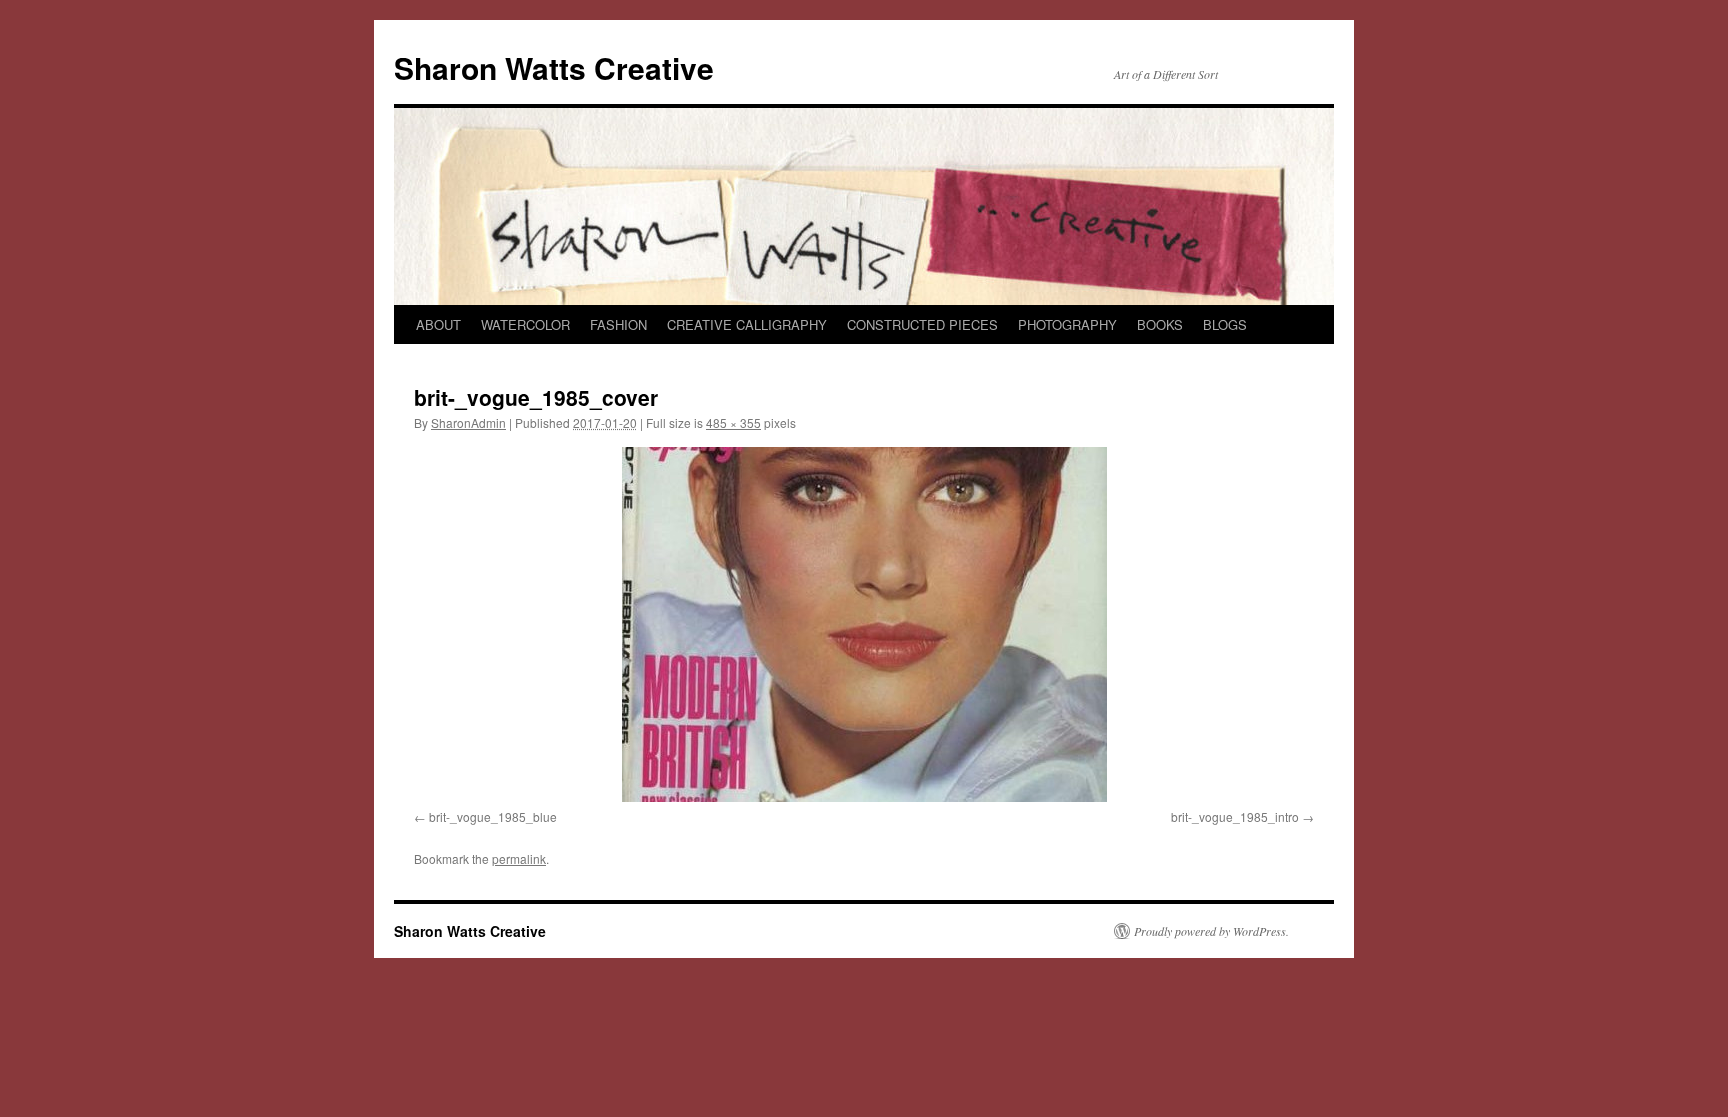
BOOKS (1160, 324)
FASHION (618, 324)
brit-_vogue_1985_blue (493, 816)
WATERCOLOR (525, 324)
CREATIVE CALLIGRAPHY (747, 324)
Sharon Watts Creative (554, 67)
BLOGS (1225, 324)
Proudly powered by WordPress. (1211, 931)
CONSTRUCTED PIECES (922, 324)
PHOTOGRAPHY (1067, 324)
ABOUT (438, 324)
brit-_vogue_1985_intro (1235, 816)
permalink (519, 858)
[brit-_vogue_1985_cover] (864, 624)
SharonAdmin (468, 422)
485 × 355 (733, 422)
